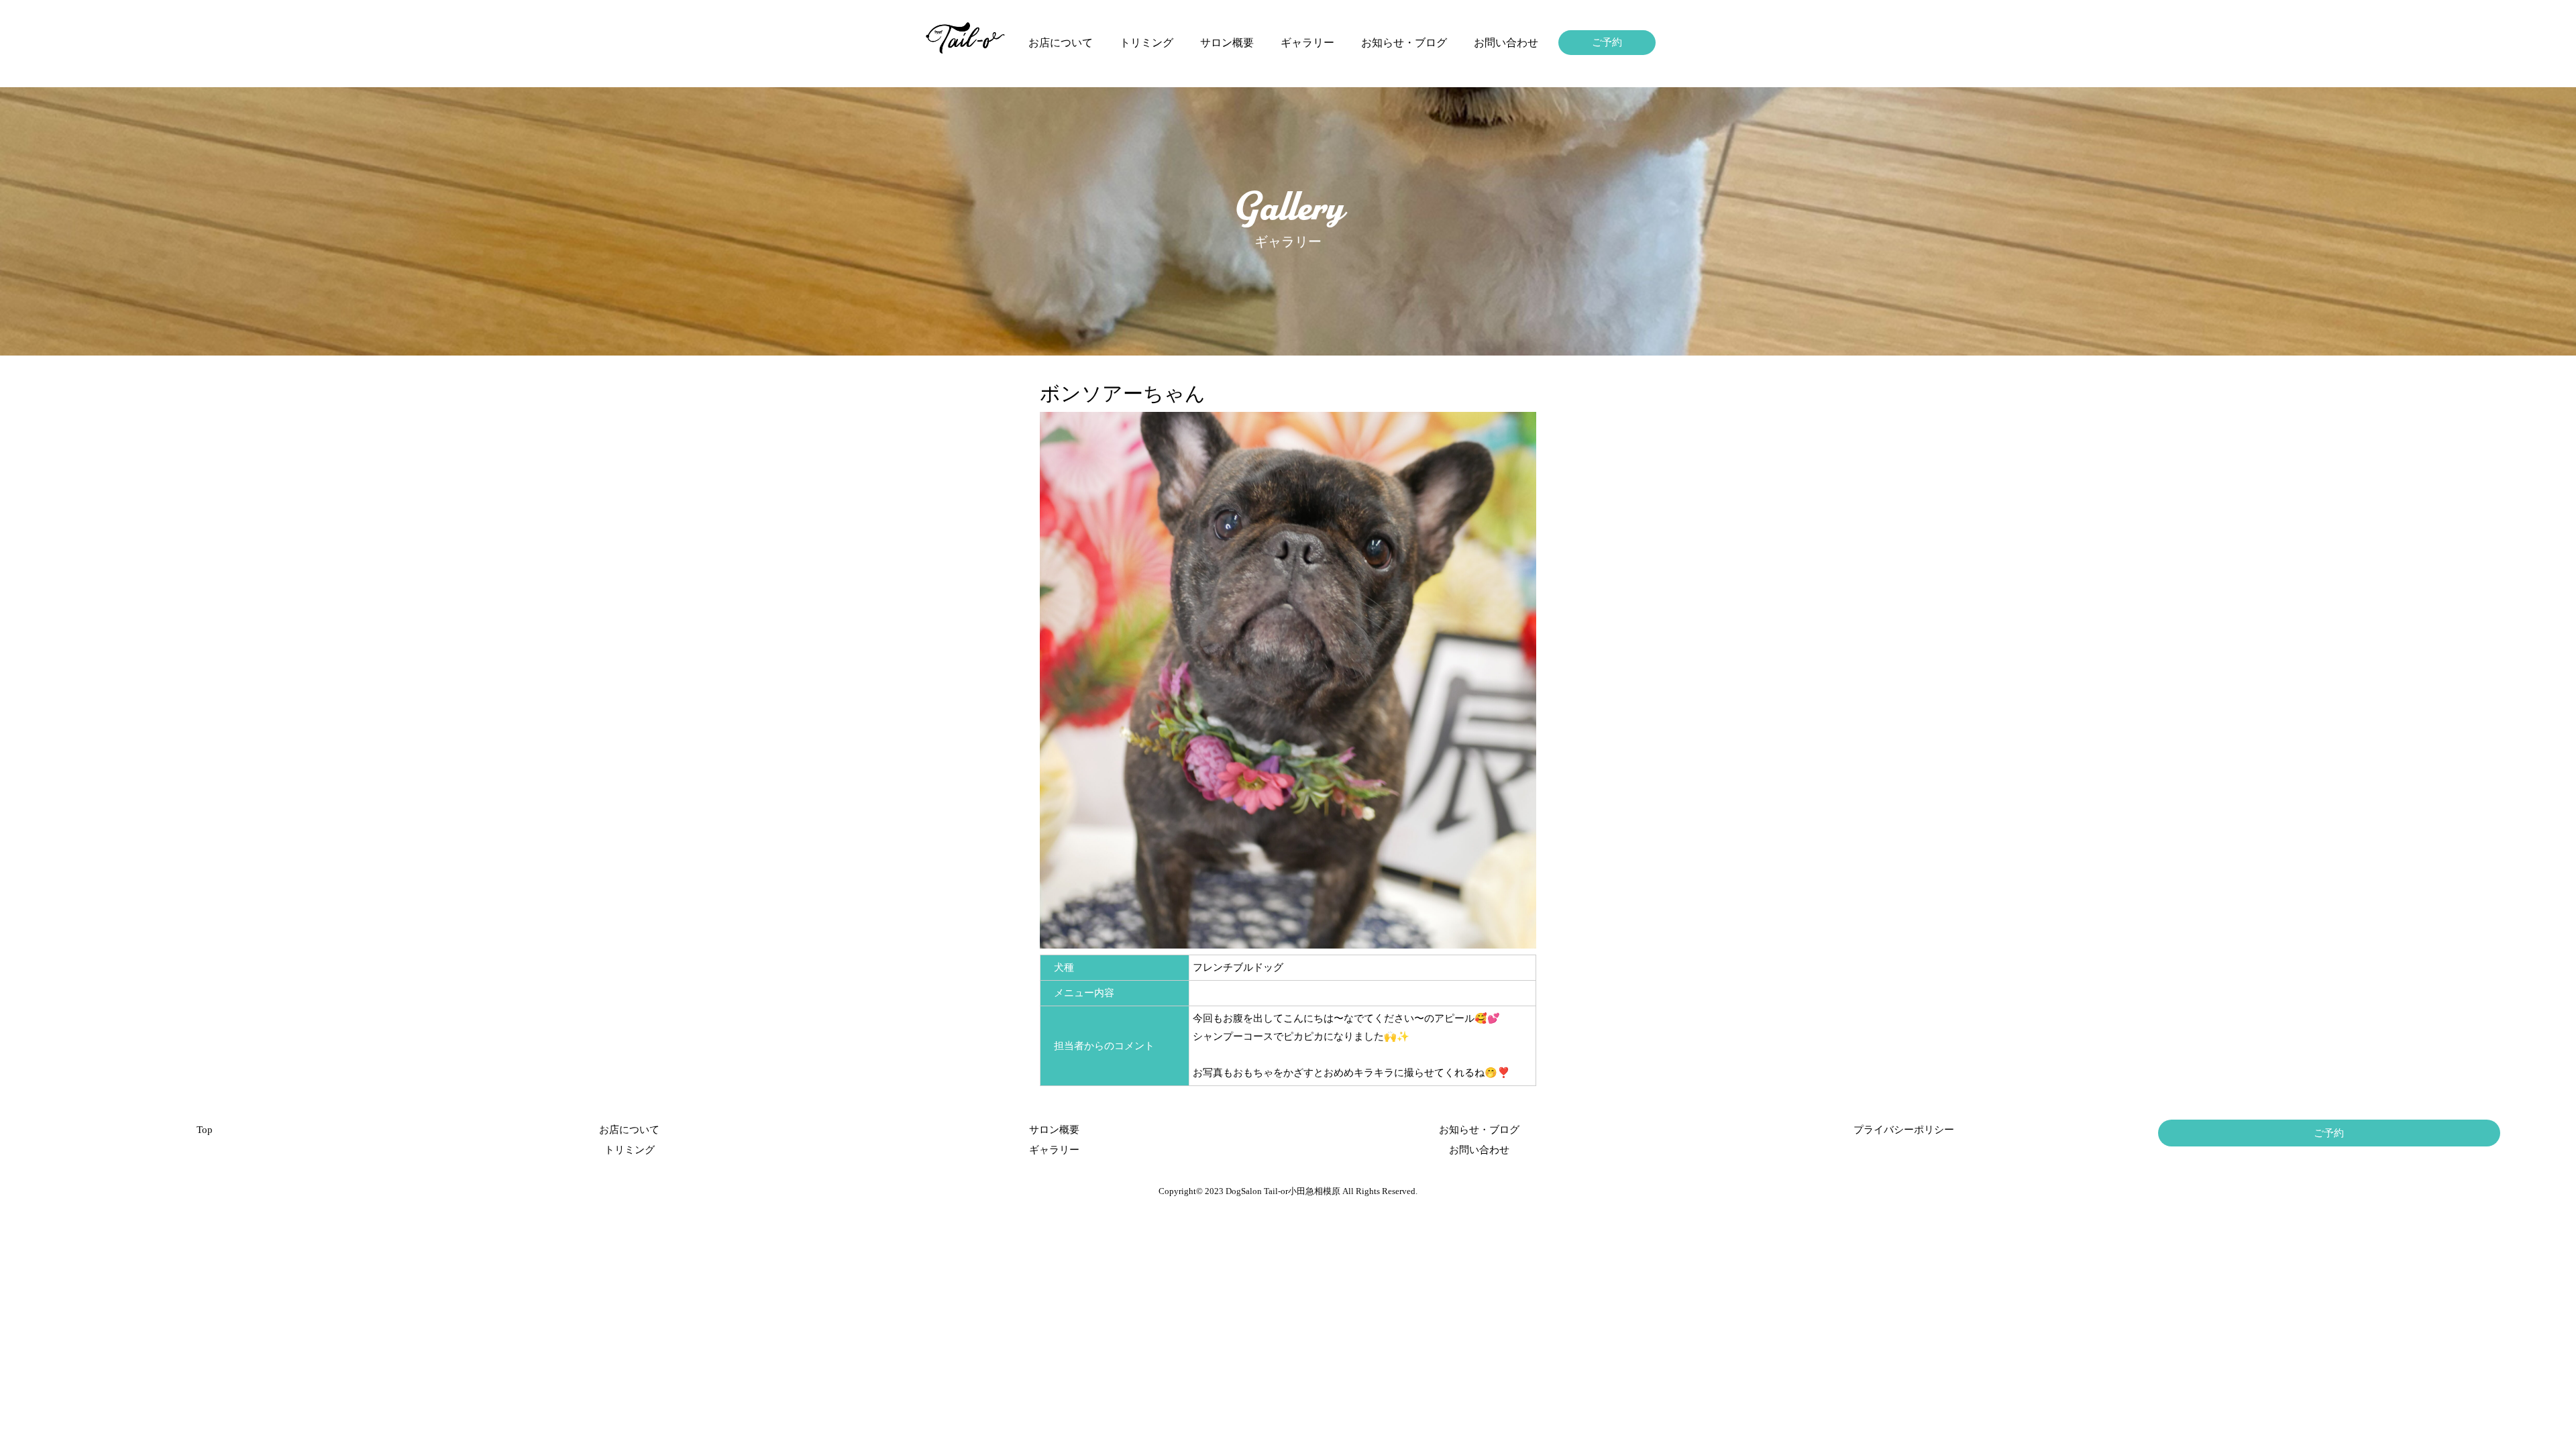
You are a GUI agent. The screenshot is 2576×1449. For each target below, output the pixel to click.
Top (205, 1130)
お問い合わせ (1506, 43)
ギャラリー (1307, 43)
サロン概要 (1227, 43)
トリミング (1146, 43)
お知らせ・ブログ (1404, 43)
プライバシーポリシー (1904, 1130)
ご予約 (1607, 42)
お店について (1061, 43)
